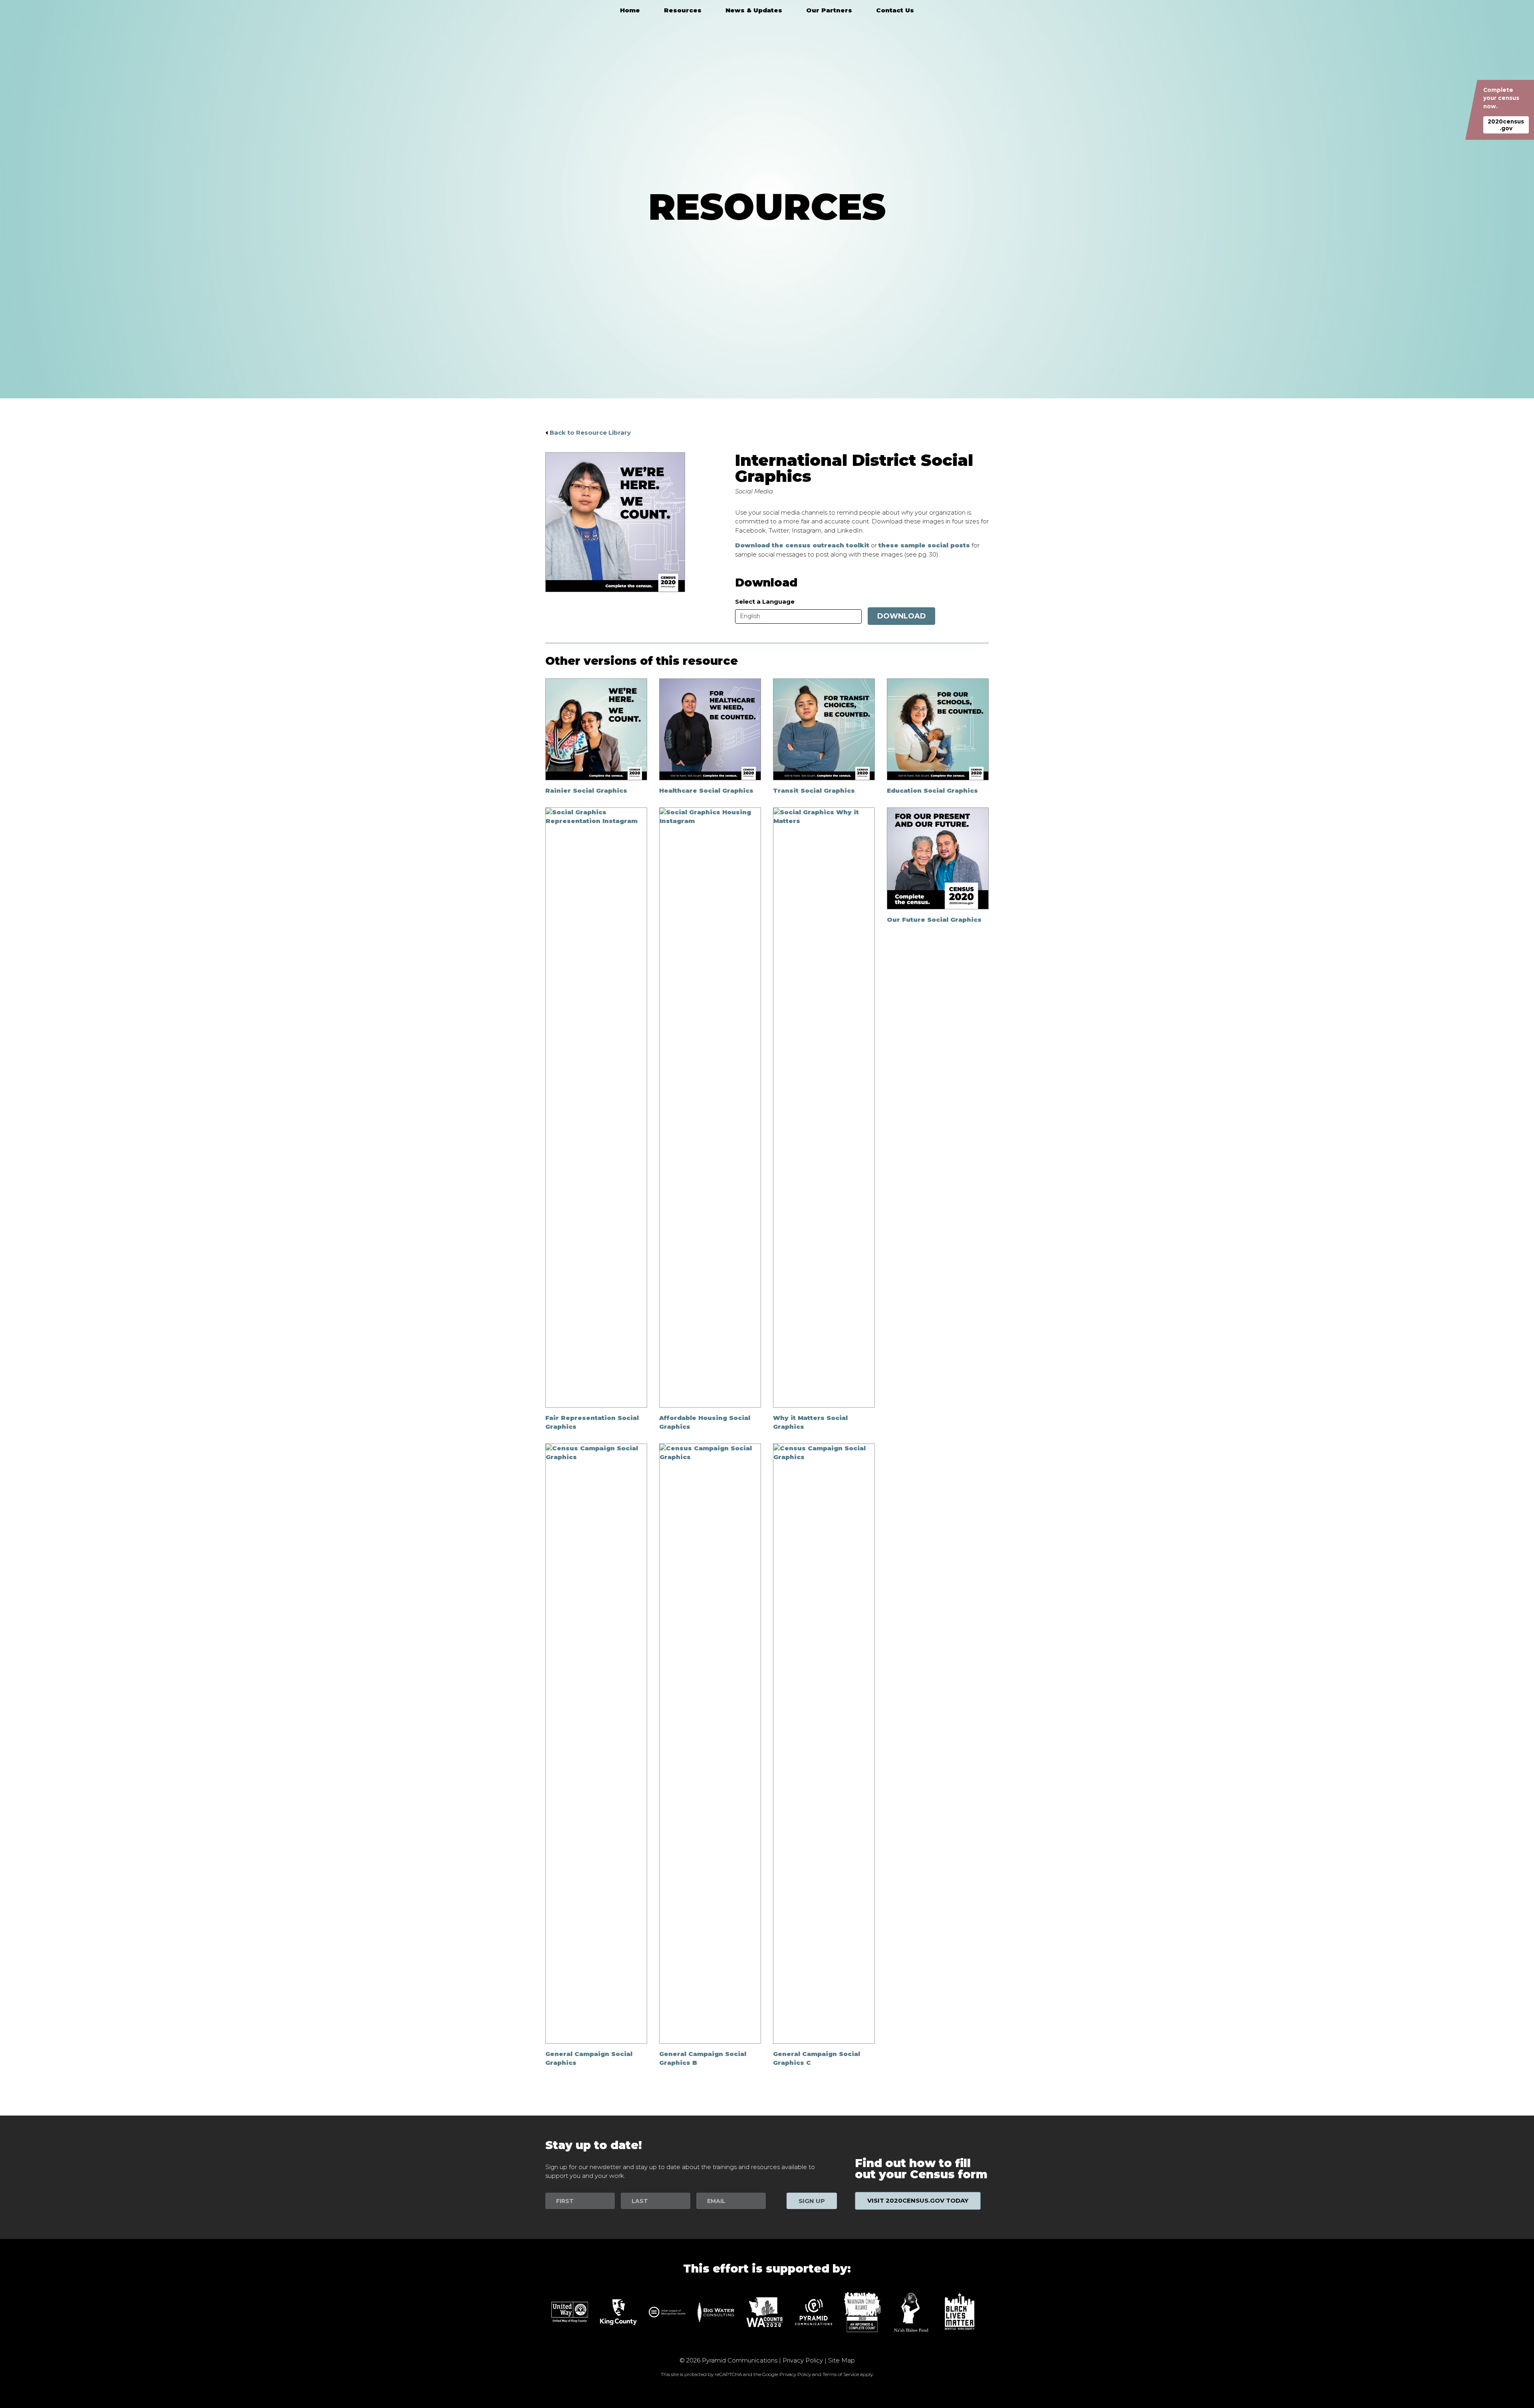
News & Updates (754, 10)
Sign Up (812, 2201)
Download (902, 616)
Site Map (842, 2360)
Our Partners (829, 10)
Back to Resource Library (590, 432)
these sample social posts (924, 545)
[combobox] (798, 616)
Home (630, 10)
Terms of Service (841, 2374)
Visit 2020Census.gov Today (918, 2200)
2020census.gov (1506, 125)
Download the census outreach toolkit (802, 545)
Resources (683, 10)
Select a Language (765, 602)
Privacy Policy (803, 2360)
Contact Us (895, 10)
